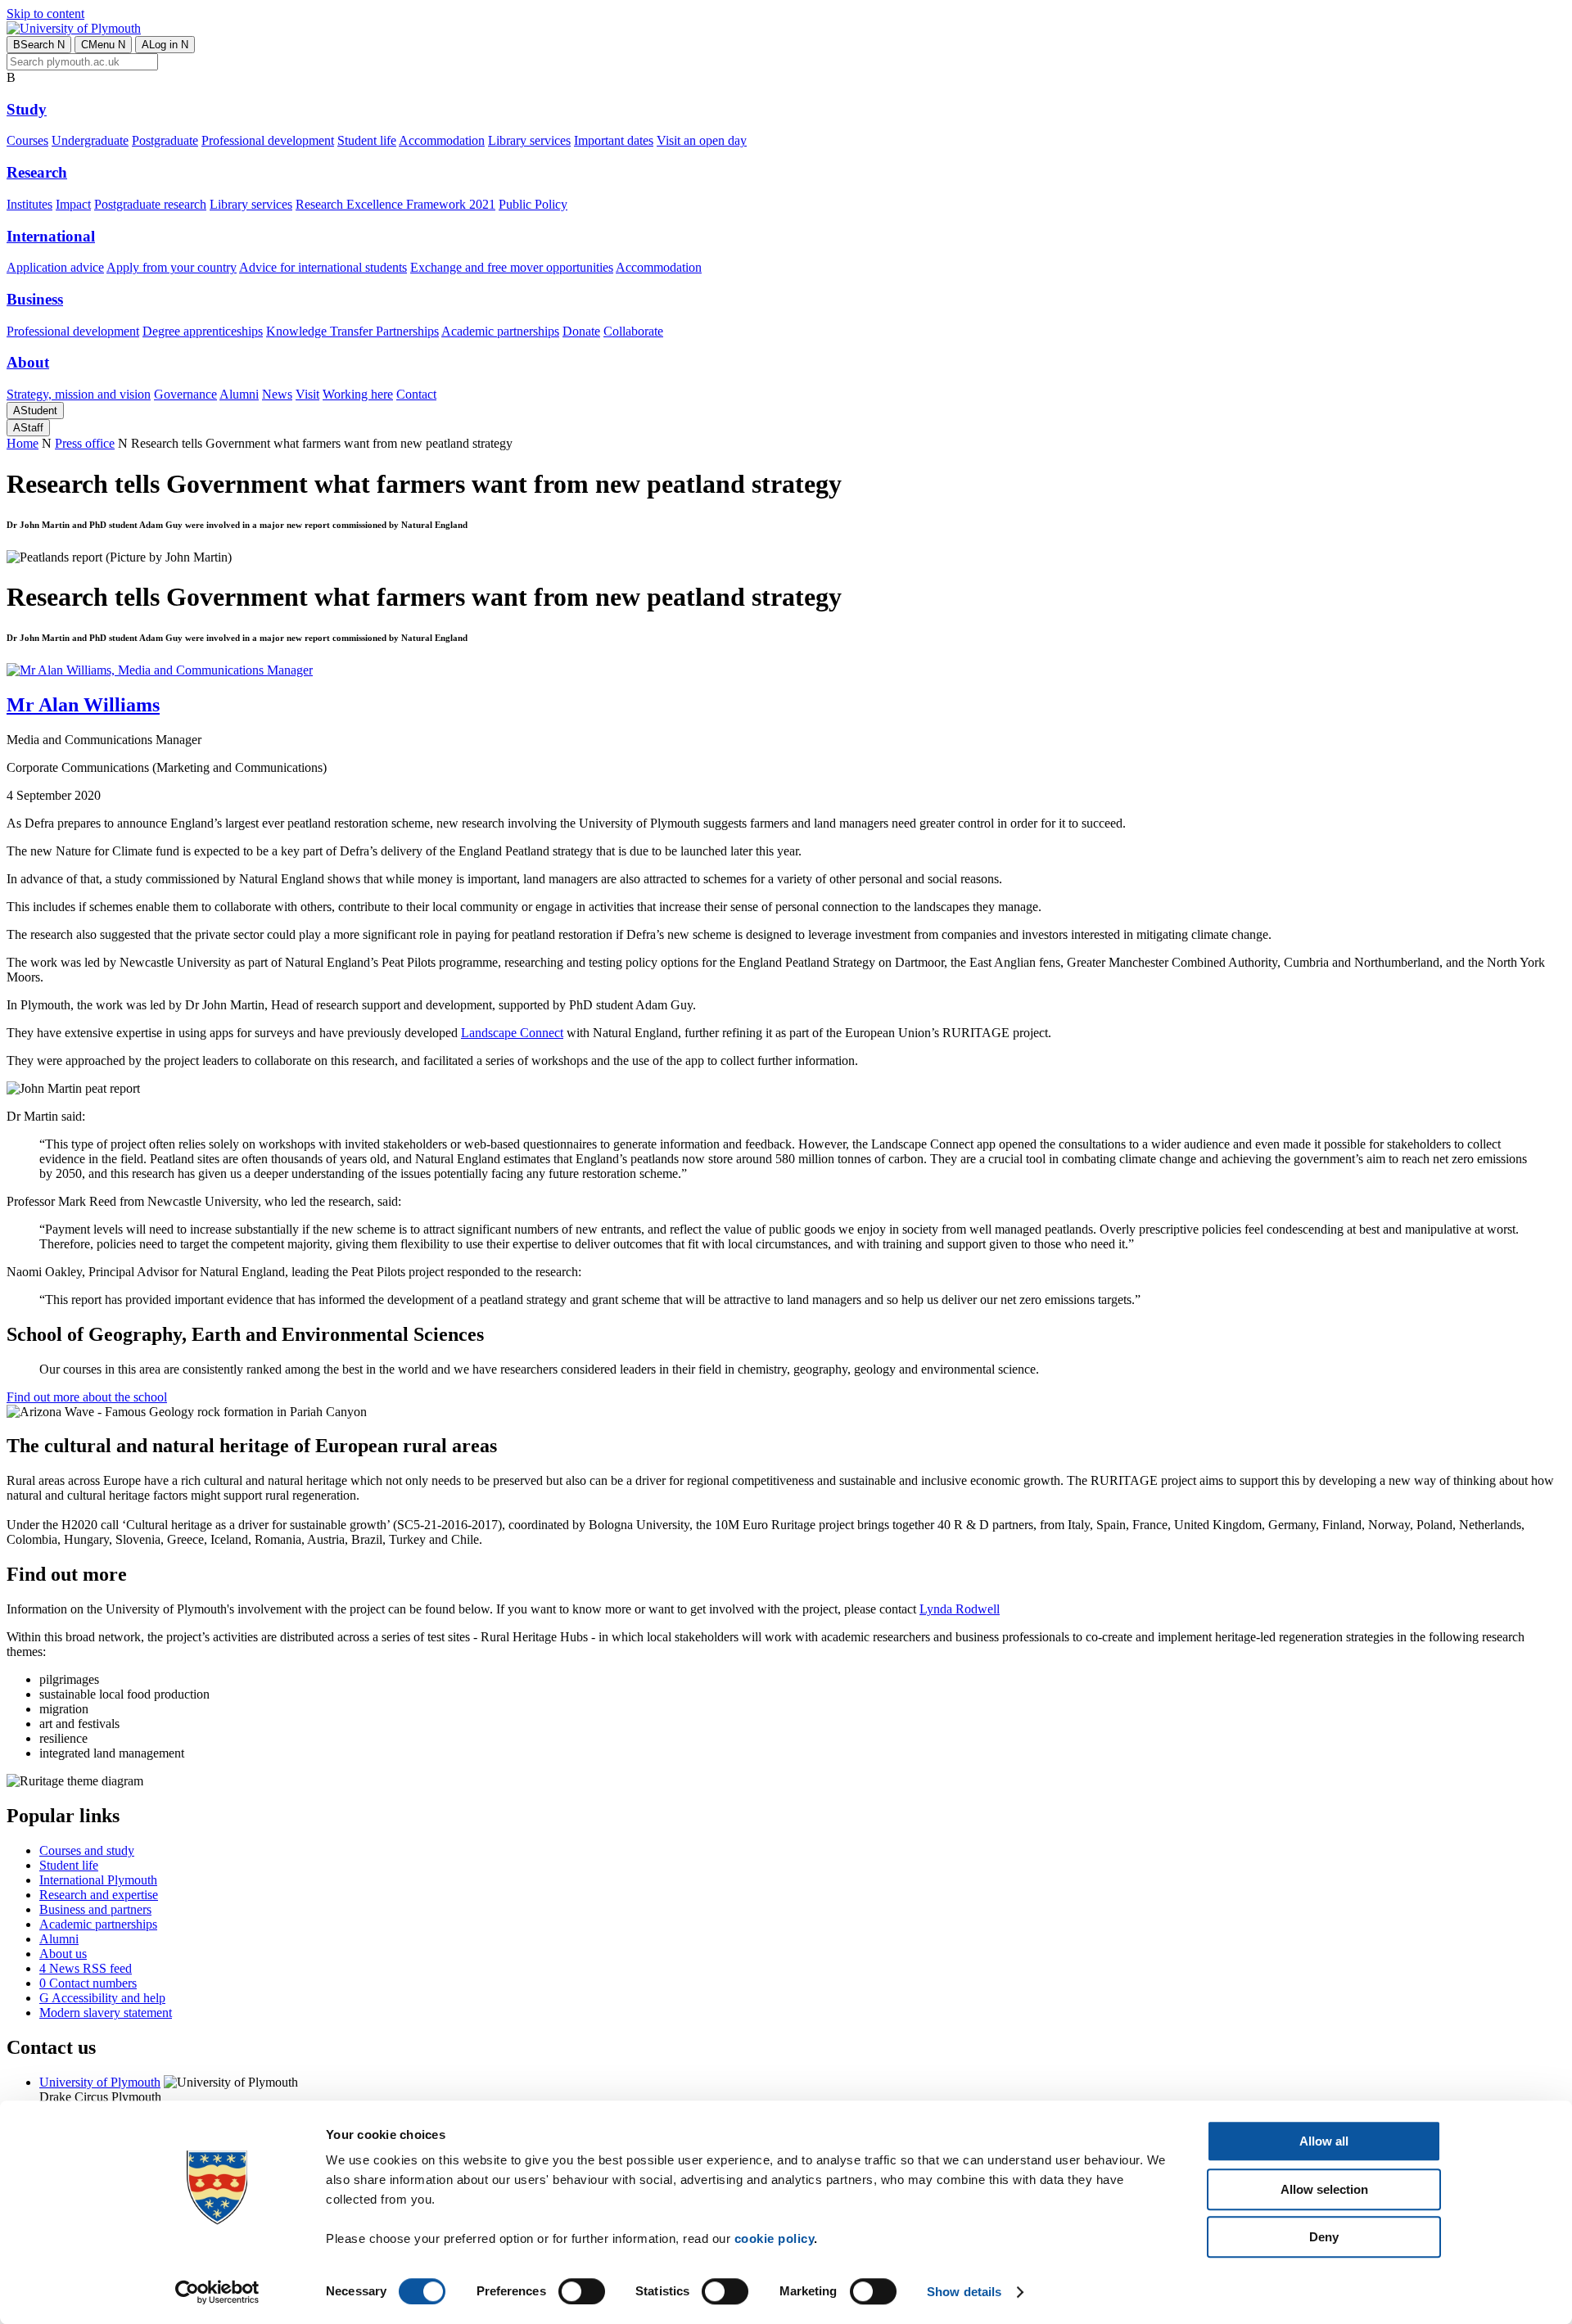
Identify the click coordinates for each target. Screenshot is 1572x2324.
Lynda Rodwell (960, 1609)
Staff (28, 428)
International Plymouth (98, 1880)
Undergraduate (90, 140)
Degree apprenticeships (203, 331)
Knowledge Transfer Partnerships (352, 331)
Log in (165, 45)
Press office (85, 443)
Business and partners (95, 1909)
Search (39, 45)
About (28, 362)
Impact (73, 204)
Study (27, 109)
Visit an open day (702, 140)
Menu (103, 45)
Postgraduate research (150, 204)
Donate (581, 331)
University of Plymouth (100, 2082)
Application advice (55, 267)
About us (63, 1954)
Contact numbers (88, 1983)
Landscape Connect (512, 1033)
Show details (964, 2292)
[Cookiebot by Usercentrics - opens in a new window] (217, 2292)
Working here (358, 394)
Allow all (1324, 2141)
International (51, 236)
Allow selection (1324, 2189)
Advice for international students (323, 267)
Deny (1324, 2237)
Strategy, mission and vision (79, 394)
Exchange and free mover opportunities (512, 267)
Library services (529, 140)
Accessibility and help (102, 1998)
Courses (27, 140)
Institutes (29, 204)
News (277, 394)
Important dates (614, 140)
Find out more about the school (87, 1397)
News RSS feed (86, 1968)
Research (37, 172)
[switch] (582, 2291)
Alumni (239, 394)
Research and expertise (99, 1895)
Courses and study (87, 1850)
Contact (416, 394)
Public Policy (533, 204)
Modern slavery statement (106, 2013)
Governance (185, 394)
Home (23, 443)
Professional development (268, 140)
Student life (367, 140)
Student (35, 411)
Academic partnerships (500, 331)
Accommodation (442, 140)
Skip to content (45, 14)
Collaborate (633, 331)
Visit (307, 394)
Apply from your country (172, 267)
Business (35, 299)
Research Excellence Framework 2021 (395, 204)
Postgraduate (165, 140)
